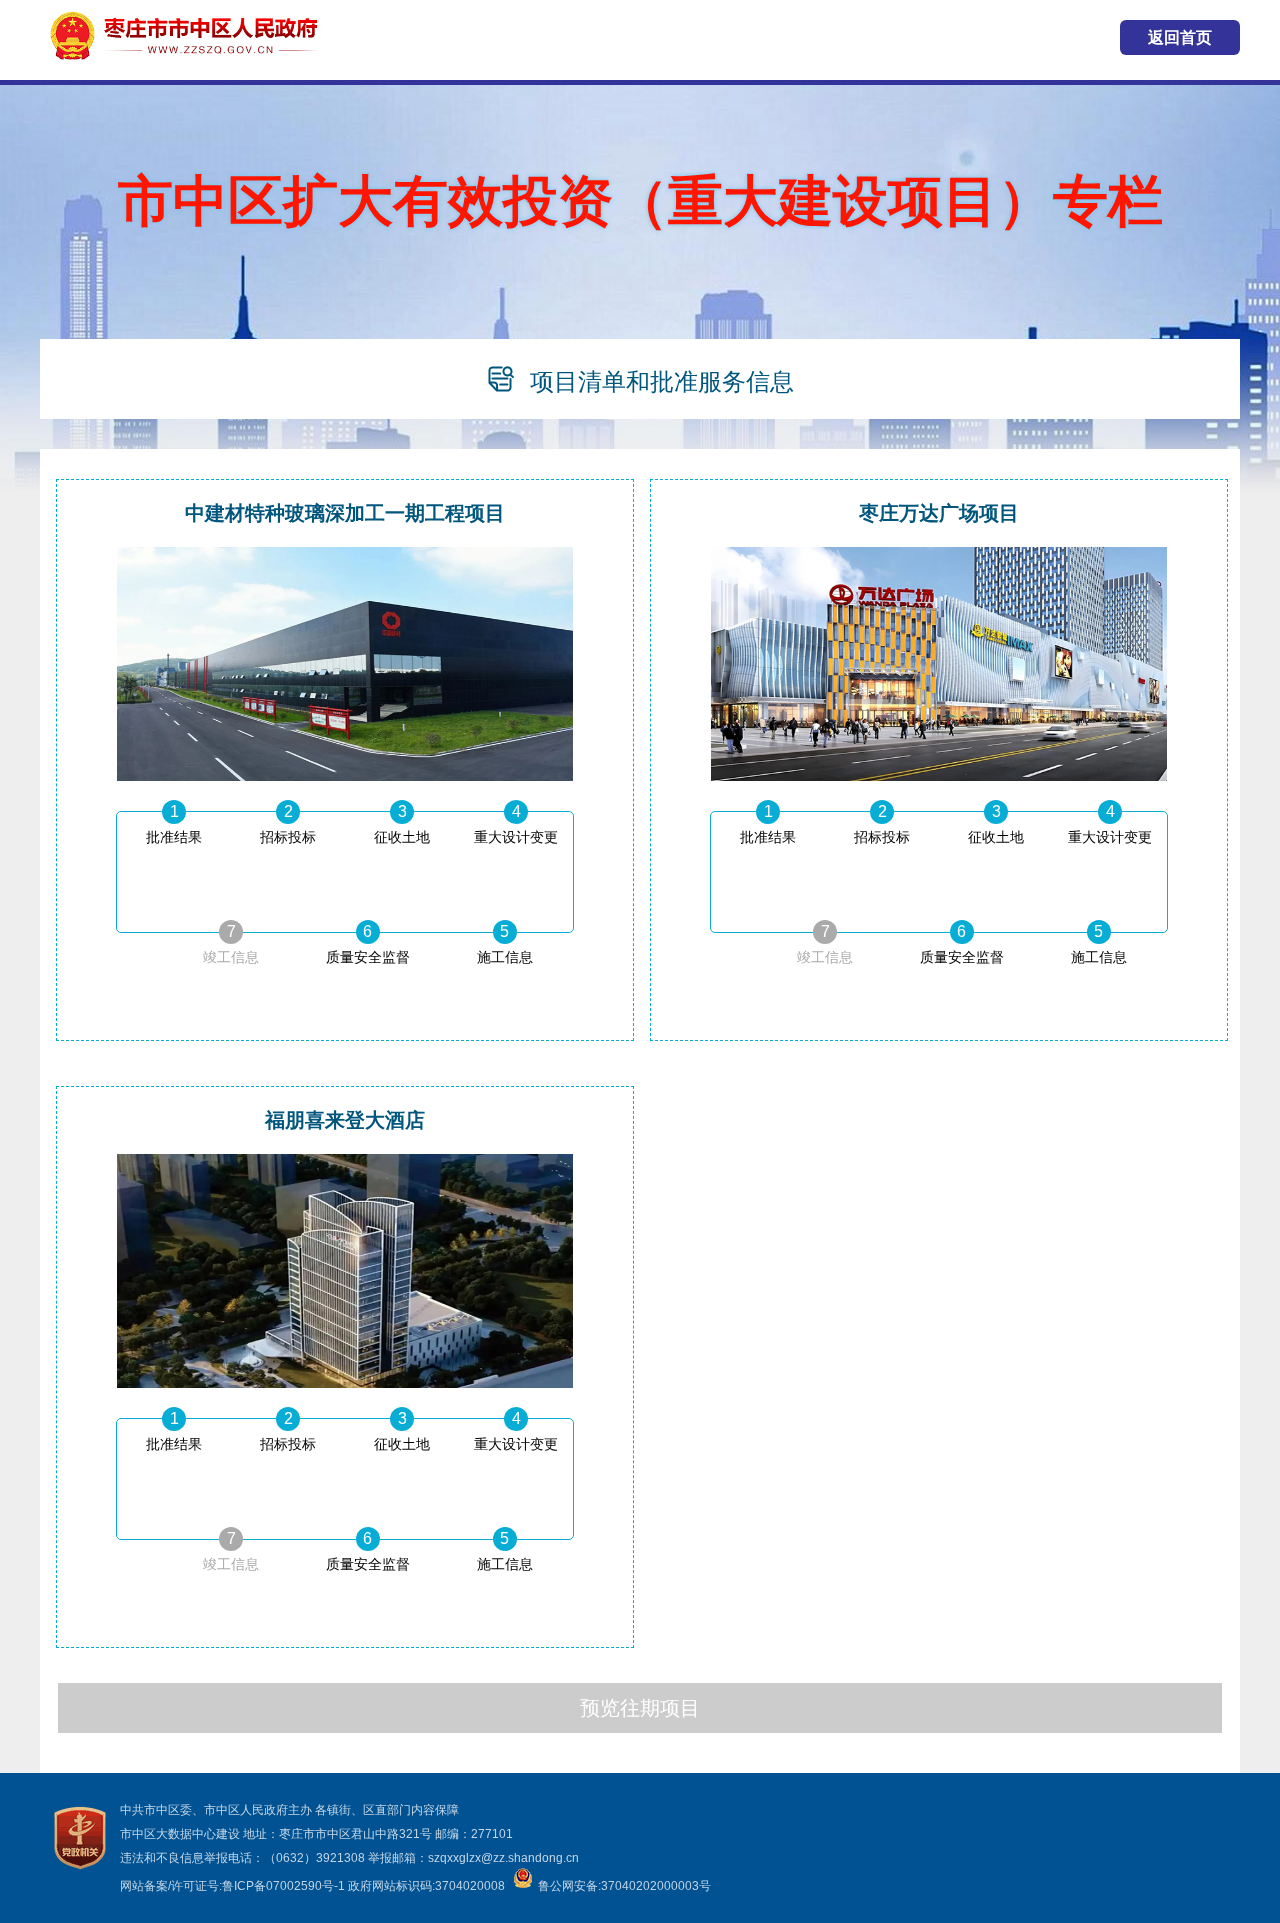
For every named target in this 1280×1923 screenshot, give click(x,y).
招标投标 (288, 837)
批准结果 (174, 837)
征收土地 (402, 837)
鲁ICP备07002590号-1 (283, 1886)
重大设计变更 (516, 837)
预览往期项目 (640, 1708)
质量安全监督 (368, 957)
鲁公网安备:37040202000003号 (624, 1886)
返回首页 (1180, 37)
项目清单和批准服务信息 (662, 381)
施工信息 (505, 957)
